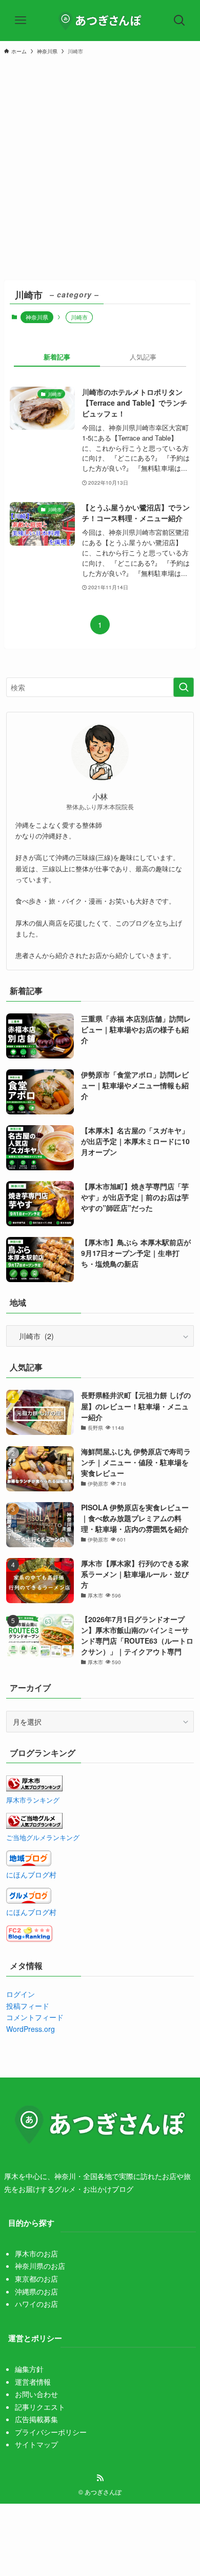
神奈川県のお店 (40, 2266)
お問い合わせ (36, 2394)
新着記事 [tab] (57, 357)
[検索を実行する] (184, 687)
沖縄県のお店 (36, 2291)
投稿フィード (28, 2006)
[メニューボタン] (21, 21)
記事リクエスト (40, 2407)
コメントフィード (35, 2017)
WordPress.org (31, 2029)
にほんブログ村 (31, 1874)
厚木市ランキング (33, 1800)
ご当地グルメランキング (43, 1838)
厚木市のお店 (36, 2253)
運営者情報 (33, 2382)
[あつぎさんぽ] (100, 21)
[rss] (100, 2478)
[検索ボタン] (179, 21)
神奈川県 (37, 317)
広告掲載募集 (36, 2419)
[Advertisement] (100, 167)
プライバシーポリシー (51, 2432)
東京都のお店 (36, 2279)
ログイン (21, 1994)
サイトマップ (36, 2444)
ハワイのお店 (36, 2304)
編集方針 (29, 2369)
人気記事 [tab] (143, 357)
